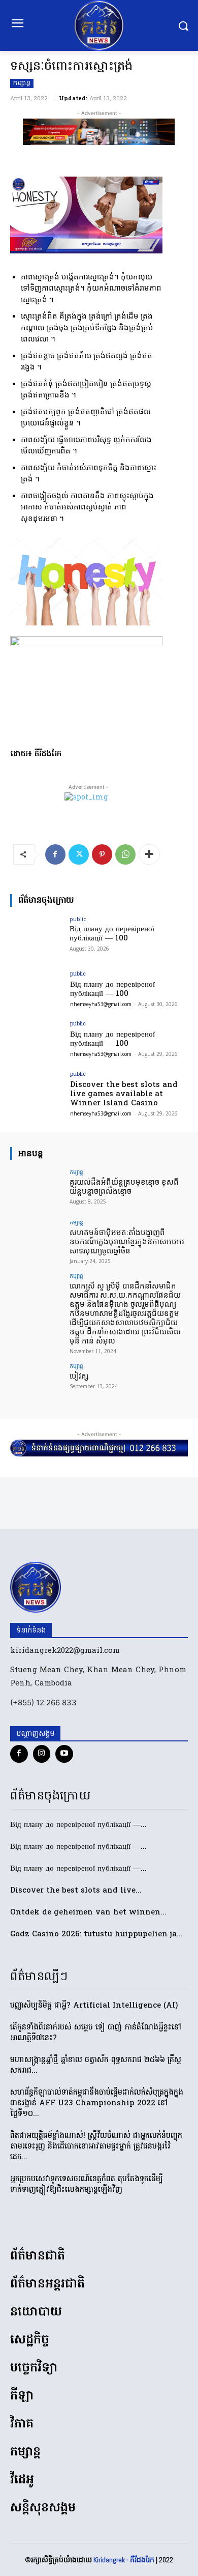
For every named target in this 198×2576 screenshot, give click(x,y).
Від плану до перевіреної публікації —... (78, 1825)
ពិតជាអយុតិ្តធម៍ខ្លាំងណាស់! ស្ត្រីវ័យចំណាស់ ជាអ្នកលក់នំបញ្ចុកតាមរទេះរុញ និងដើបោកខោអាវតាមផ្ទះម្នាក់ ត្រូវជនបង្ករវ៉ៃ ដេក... (96, 2146)
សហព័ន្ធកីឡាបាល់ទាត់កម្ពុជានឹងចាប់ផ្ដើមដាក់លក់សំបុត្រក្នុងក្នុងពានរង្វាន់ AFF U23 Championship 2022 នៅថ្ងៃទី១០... (97, 2103)
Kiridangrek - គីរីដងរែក (124, 2560)
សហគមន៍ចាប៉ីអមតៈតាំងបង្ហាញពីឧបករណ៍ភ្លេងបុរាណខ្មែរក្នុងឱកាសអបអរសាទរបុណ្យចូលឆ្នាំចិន (127, 1242)
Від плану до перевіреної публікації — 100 (112, 934)
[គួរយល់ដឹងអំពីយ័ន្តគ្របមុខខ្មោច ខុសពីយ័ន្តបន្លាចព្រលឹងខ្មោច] (37, 1189)
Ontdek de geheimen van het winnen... (88, 1912)
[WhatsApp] (125, 854)
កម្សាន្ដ (22, 83)
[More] (149, 854)
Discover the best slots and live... (76, 1891)
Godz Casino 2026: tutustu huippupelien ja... (96, 1934)
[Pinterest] (102, 854)
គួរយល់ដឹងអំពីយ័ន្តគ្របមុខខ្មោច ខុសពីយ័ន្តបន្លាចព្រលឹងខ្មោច (124, 1187)
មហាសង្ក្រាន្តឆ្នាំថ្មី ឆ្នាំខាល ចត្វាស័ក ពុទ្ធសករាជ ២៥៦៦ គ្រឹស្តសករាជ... (96, 2065)
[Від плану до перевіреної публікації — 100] (37, 936)
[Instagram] (42, 1754)
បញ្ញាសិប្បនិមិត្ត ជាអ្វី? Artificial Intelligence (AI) (94, 2006)
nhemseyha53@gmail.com (101, 1004)
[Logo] (99, 25)
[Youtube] (64, 1754)
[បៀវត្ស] (37, 1383)
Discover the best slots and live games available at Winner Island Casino (124, 1094)
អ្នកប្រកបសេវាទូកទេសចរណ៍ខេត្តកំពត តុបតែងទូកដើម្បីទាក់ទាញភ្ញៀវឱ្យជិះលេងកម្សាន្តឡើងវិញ (87, 2184)
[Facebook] (55, 854)
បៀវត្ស (79, 1376)
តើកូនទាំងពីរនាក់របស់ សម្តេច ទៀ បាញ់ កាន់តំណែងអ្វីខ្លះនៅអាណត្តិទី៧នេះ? (96, 2033)
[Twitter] (79, 854)
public (78, 919)
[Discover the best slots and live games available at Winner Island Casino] (37, 1092)
